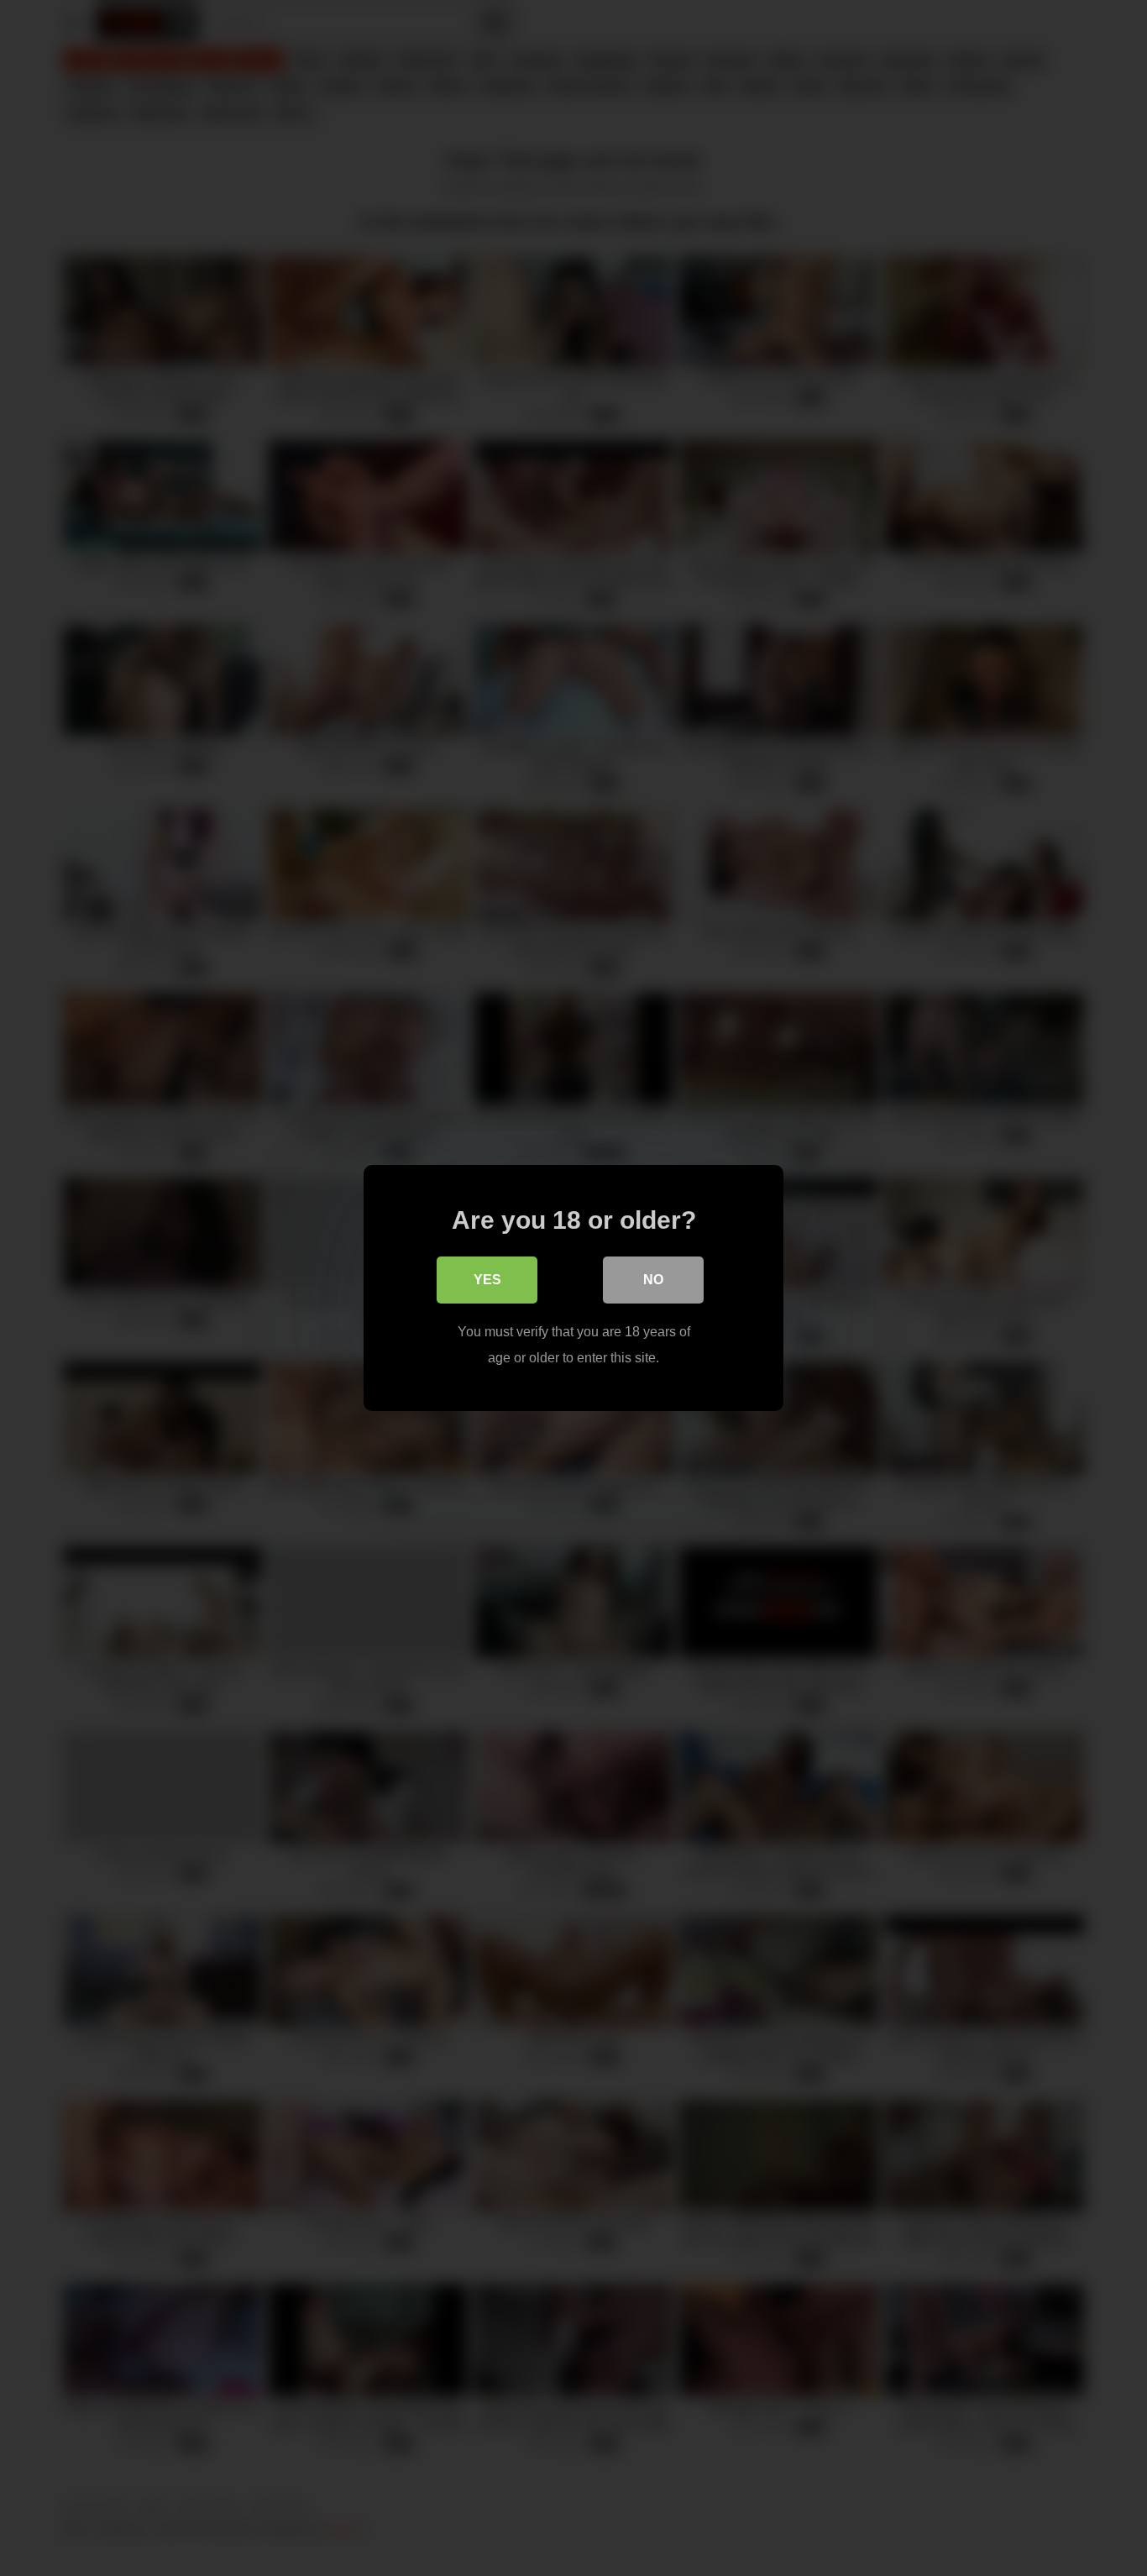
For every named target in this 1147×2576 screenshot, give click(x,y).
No (653, 1280)
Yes (487, 1280)
